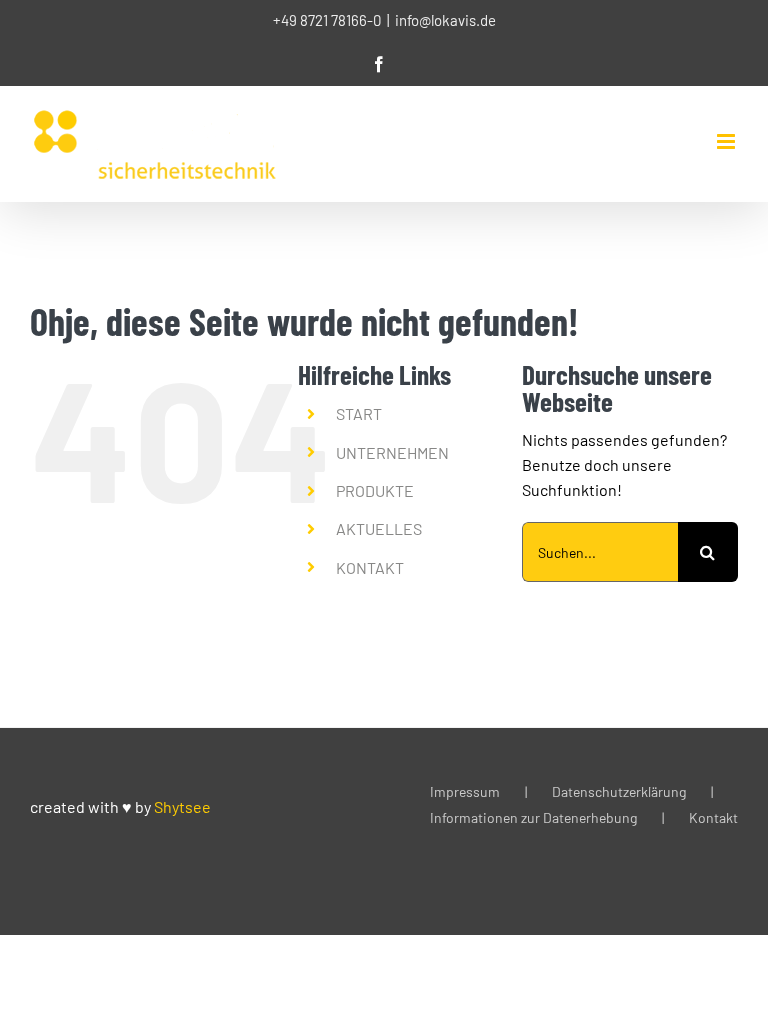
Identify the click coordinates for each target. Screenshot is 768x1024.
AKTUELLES (379, 528)
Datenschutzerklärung (619, 791)
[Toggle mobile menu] (727, 141)
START (359, 413)
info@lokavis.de (445, 20)
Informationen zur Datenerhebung (533, 817)
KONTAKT (370, 567)
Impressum (465, 791)
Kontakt (713, 817)
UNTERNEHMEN (392, 452)
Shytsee (182, 806)
